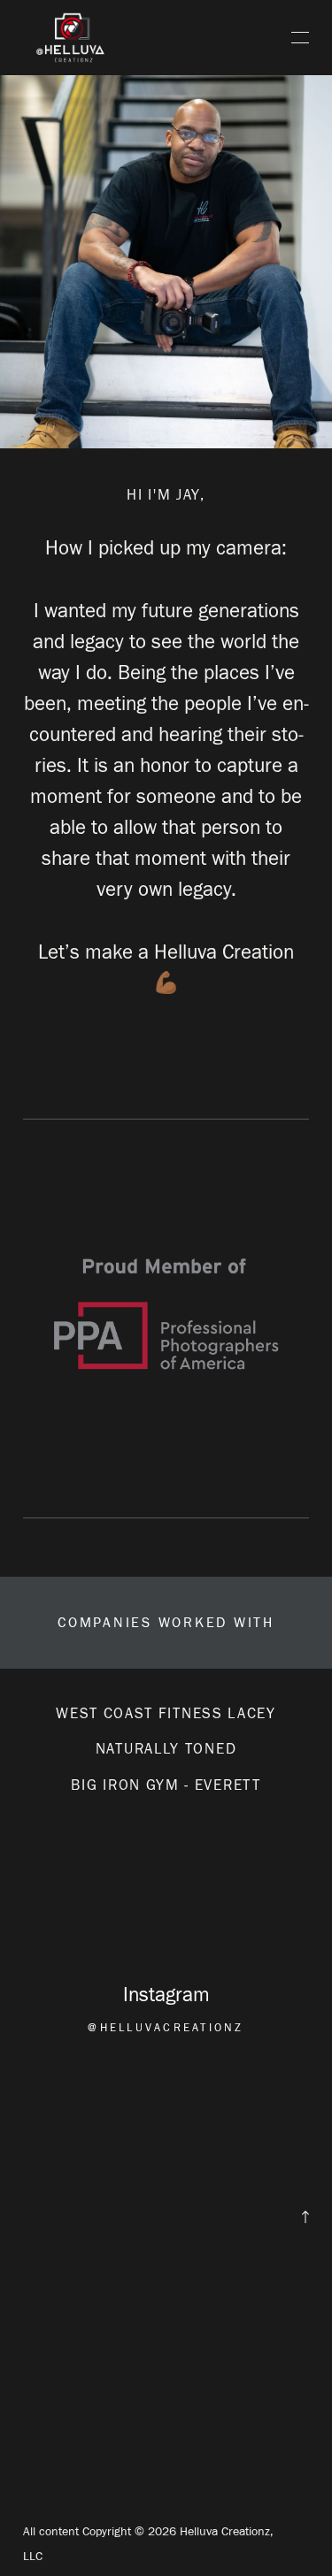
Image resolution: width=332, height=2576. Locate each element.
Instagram (50, 2318)
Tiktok (39, 2370)
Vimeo (39, 2471)
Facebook (48, 2217)
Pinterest (46, 2421)
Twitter (40, 2268)
